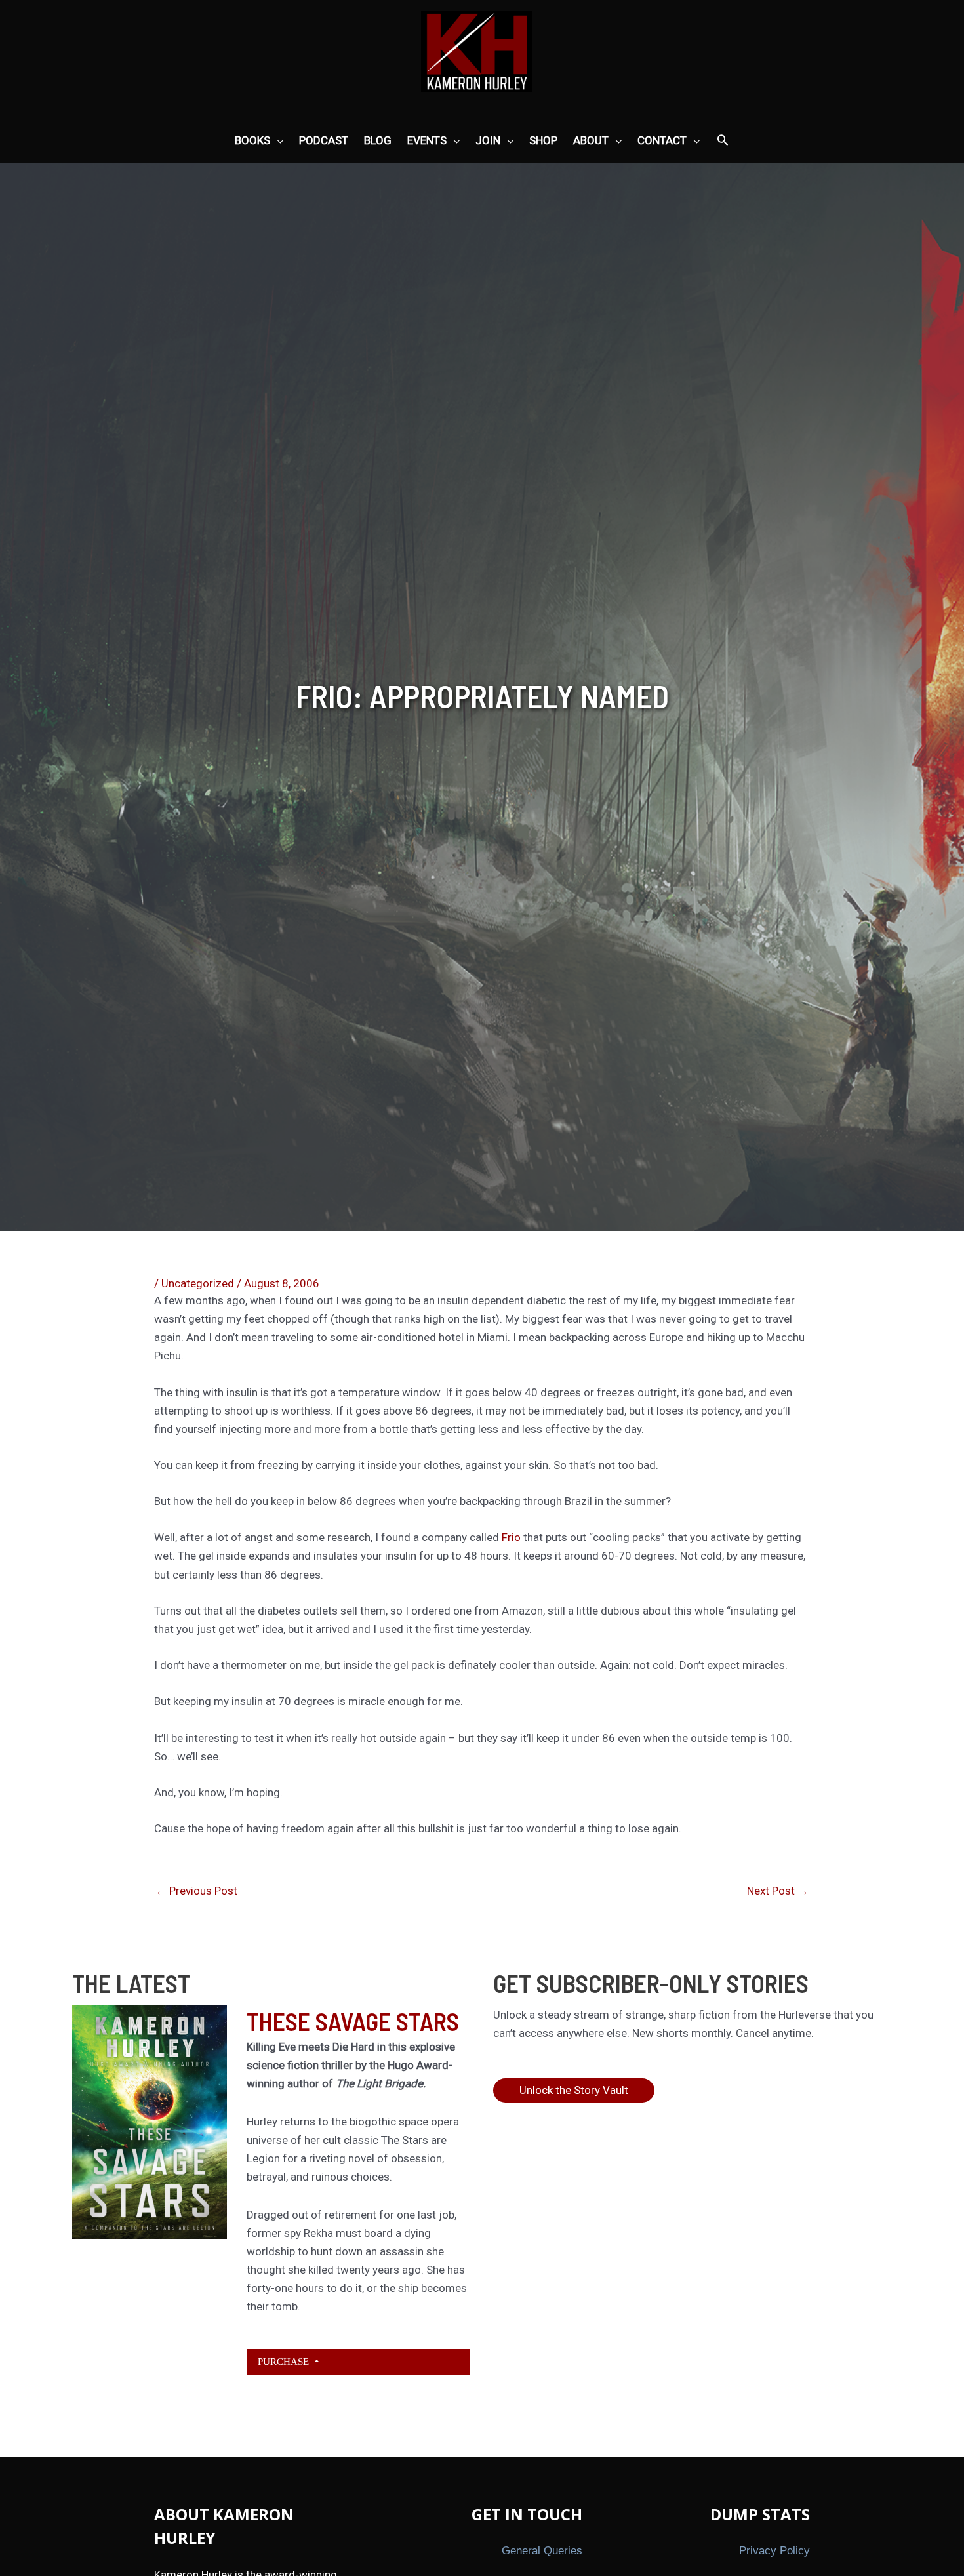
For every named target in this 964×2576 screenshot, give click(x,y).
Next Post (778, 1891)
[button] (723, 141)
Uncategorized (198, 1283)
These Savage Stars (353, 2021)
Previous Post (196, 1891)
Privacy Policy (774, 2551)
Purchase (285, 2361)
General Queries (542, 2551)
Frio (511, 1537)
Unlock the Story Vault (574, 2090)
